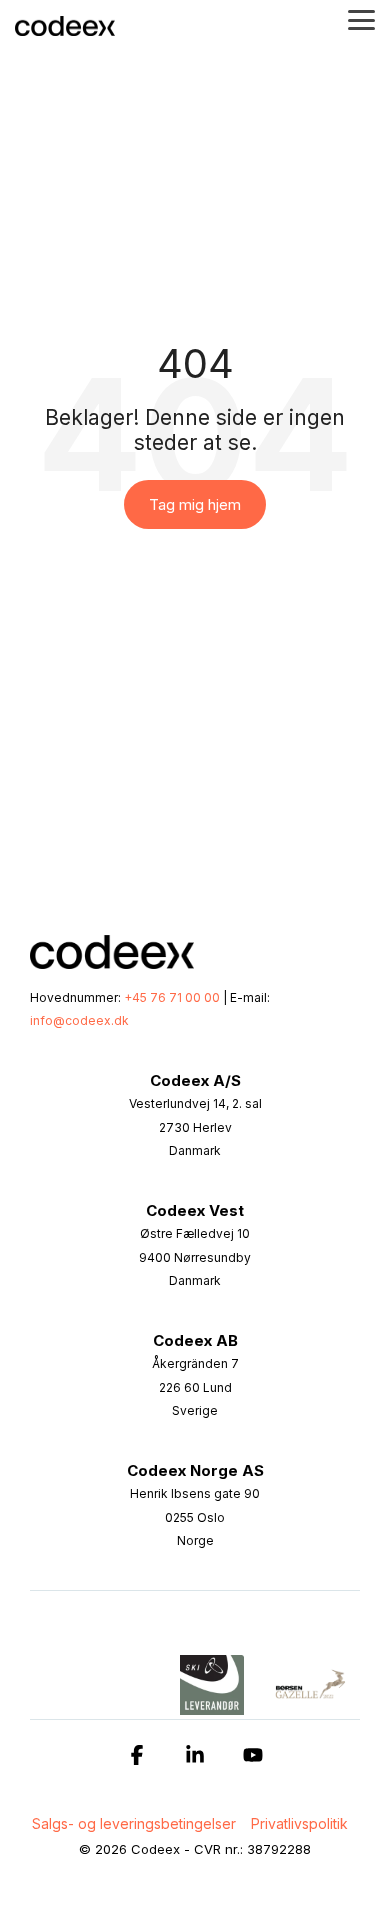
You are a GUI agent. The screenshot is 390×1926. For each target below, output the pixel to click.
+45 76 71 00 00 (172, 997)
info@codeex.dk (79, 1020)
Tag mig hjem (195, 504)
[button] (361, 18)
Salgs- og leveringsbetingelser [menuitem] (134, 1823)
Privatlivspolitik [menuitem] (299, 1823)
